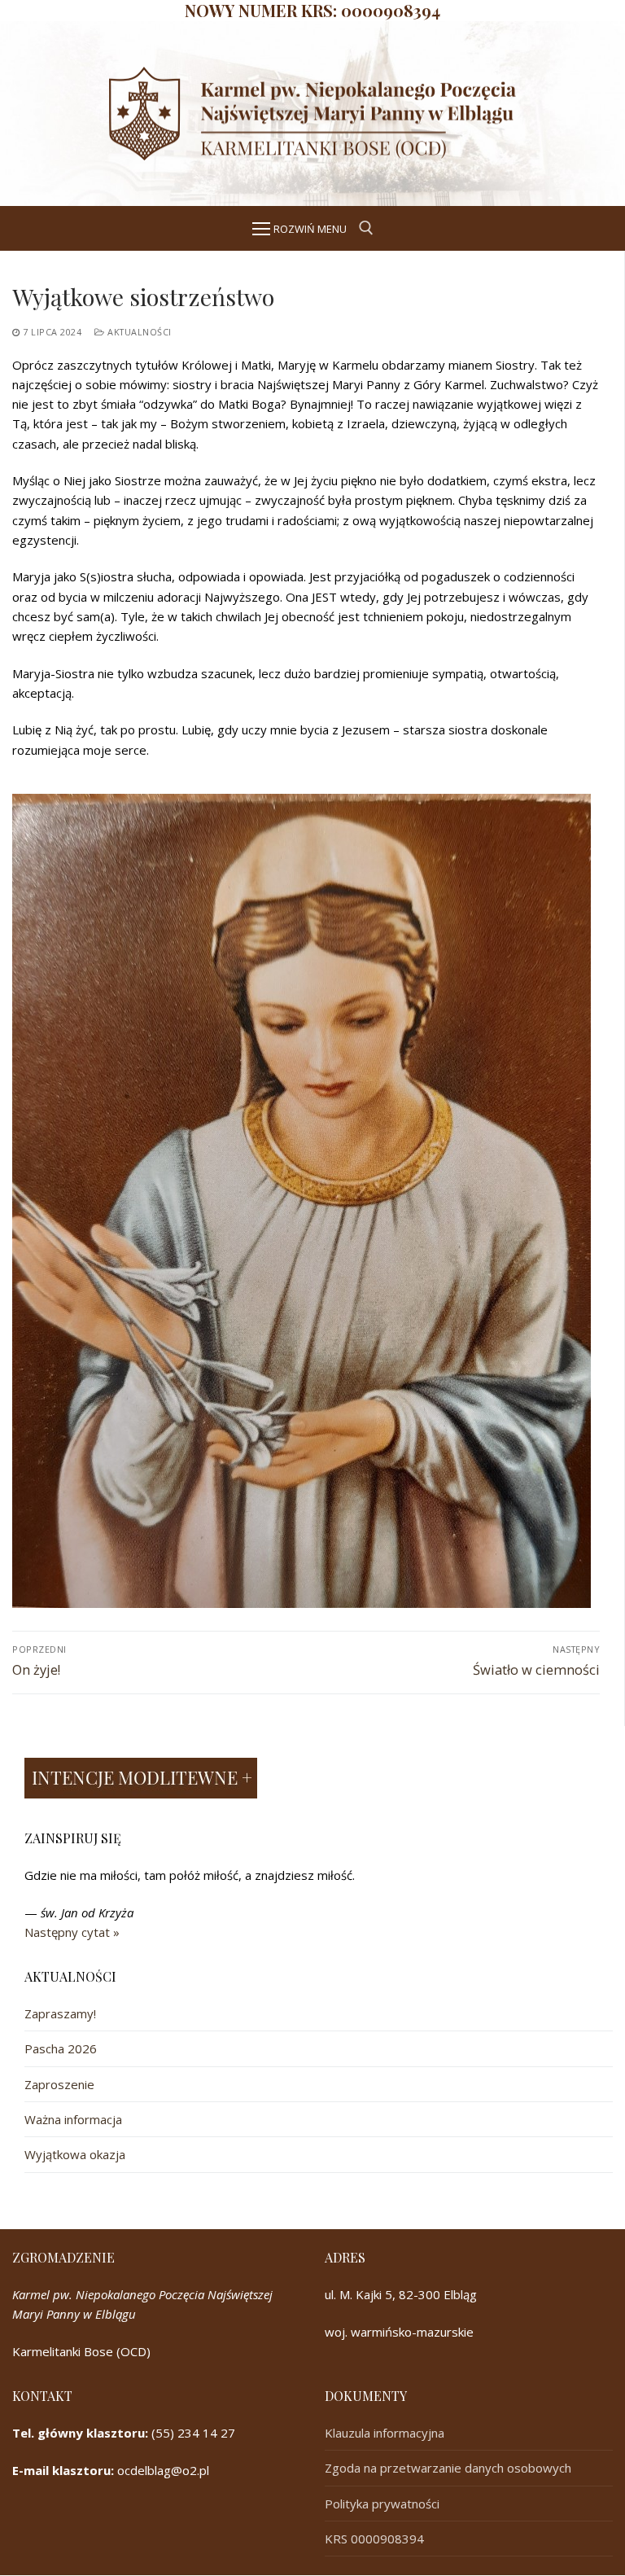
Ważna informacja (73, 2119)
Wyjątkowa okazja (75, 2154)
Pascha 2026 (61, 2048)
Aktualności (138, 332)
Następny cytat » (72, 1932)
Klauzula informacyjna (385, 2433)
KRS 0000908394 (374, 2539)
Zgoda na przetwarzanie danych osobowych (448, 2468)
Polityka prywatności (382, 2504)
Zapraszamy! (60, 2013)
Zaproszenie (59, 2084)
